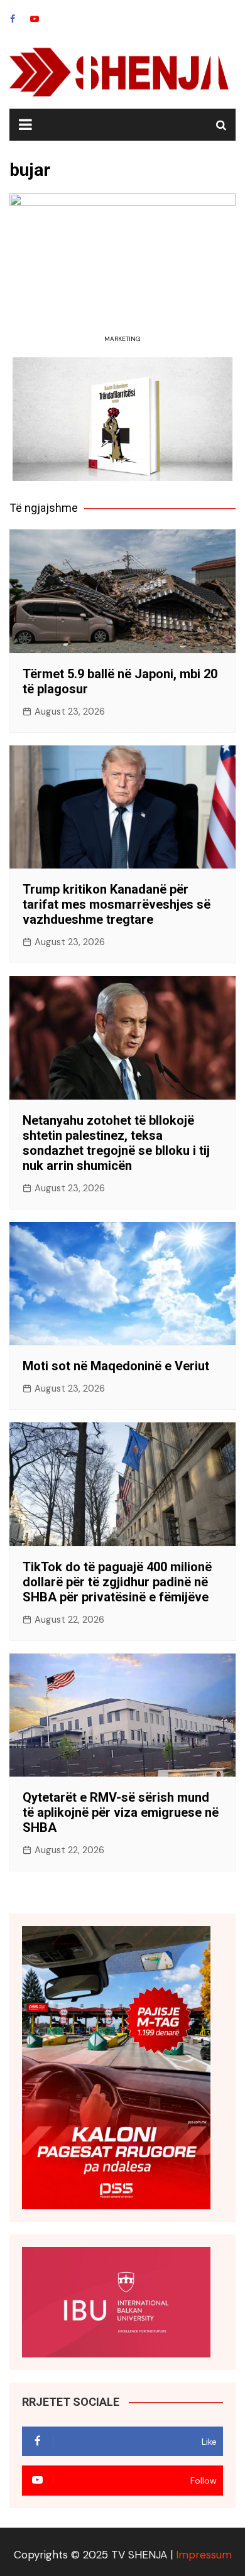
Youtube (35, 19)
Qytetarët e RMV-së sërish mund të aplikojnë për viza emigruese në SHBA (121, 1812)
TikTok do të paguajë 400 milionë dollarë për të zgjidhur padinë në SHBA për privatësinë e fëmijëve (117, 1582)
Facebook (13, 19)
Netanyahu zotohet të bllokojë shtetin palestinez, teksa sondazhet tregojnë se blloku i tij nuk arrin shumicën (116, 1143)
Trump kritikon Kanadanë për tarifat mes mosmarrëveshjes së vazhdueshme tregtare (117, 904)
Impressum (204, 2555)
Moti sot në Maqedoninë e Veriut (116, 1366)
